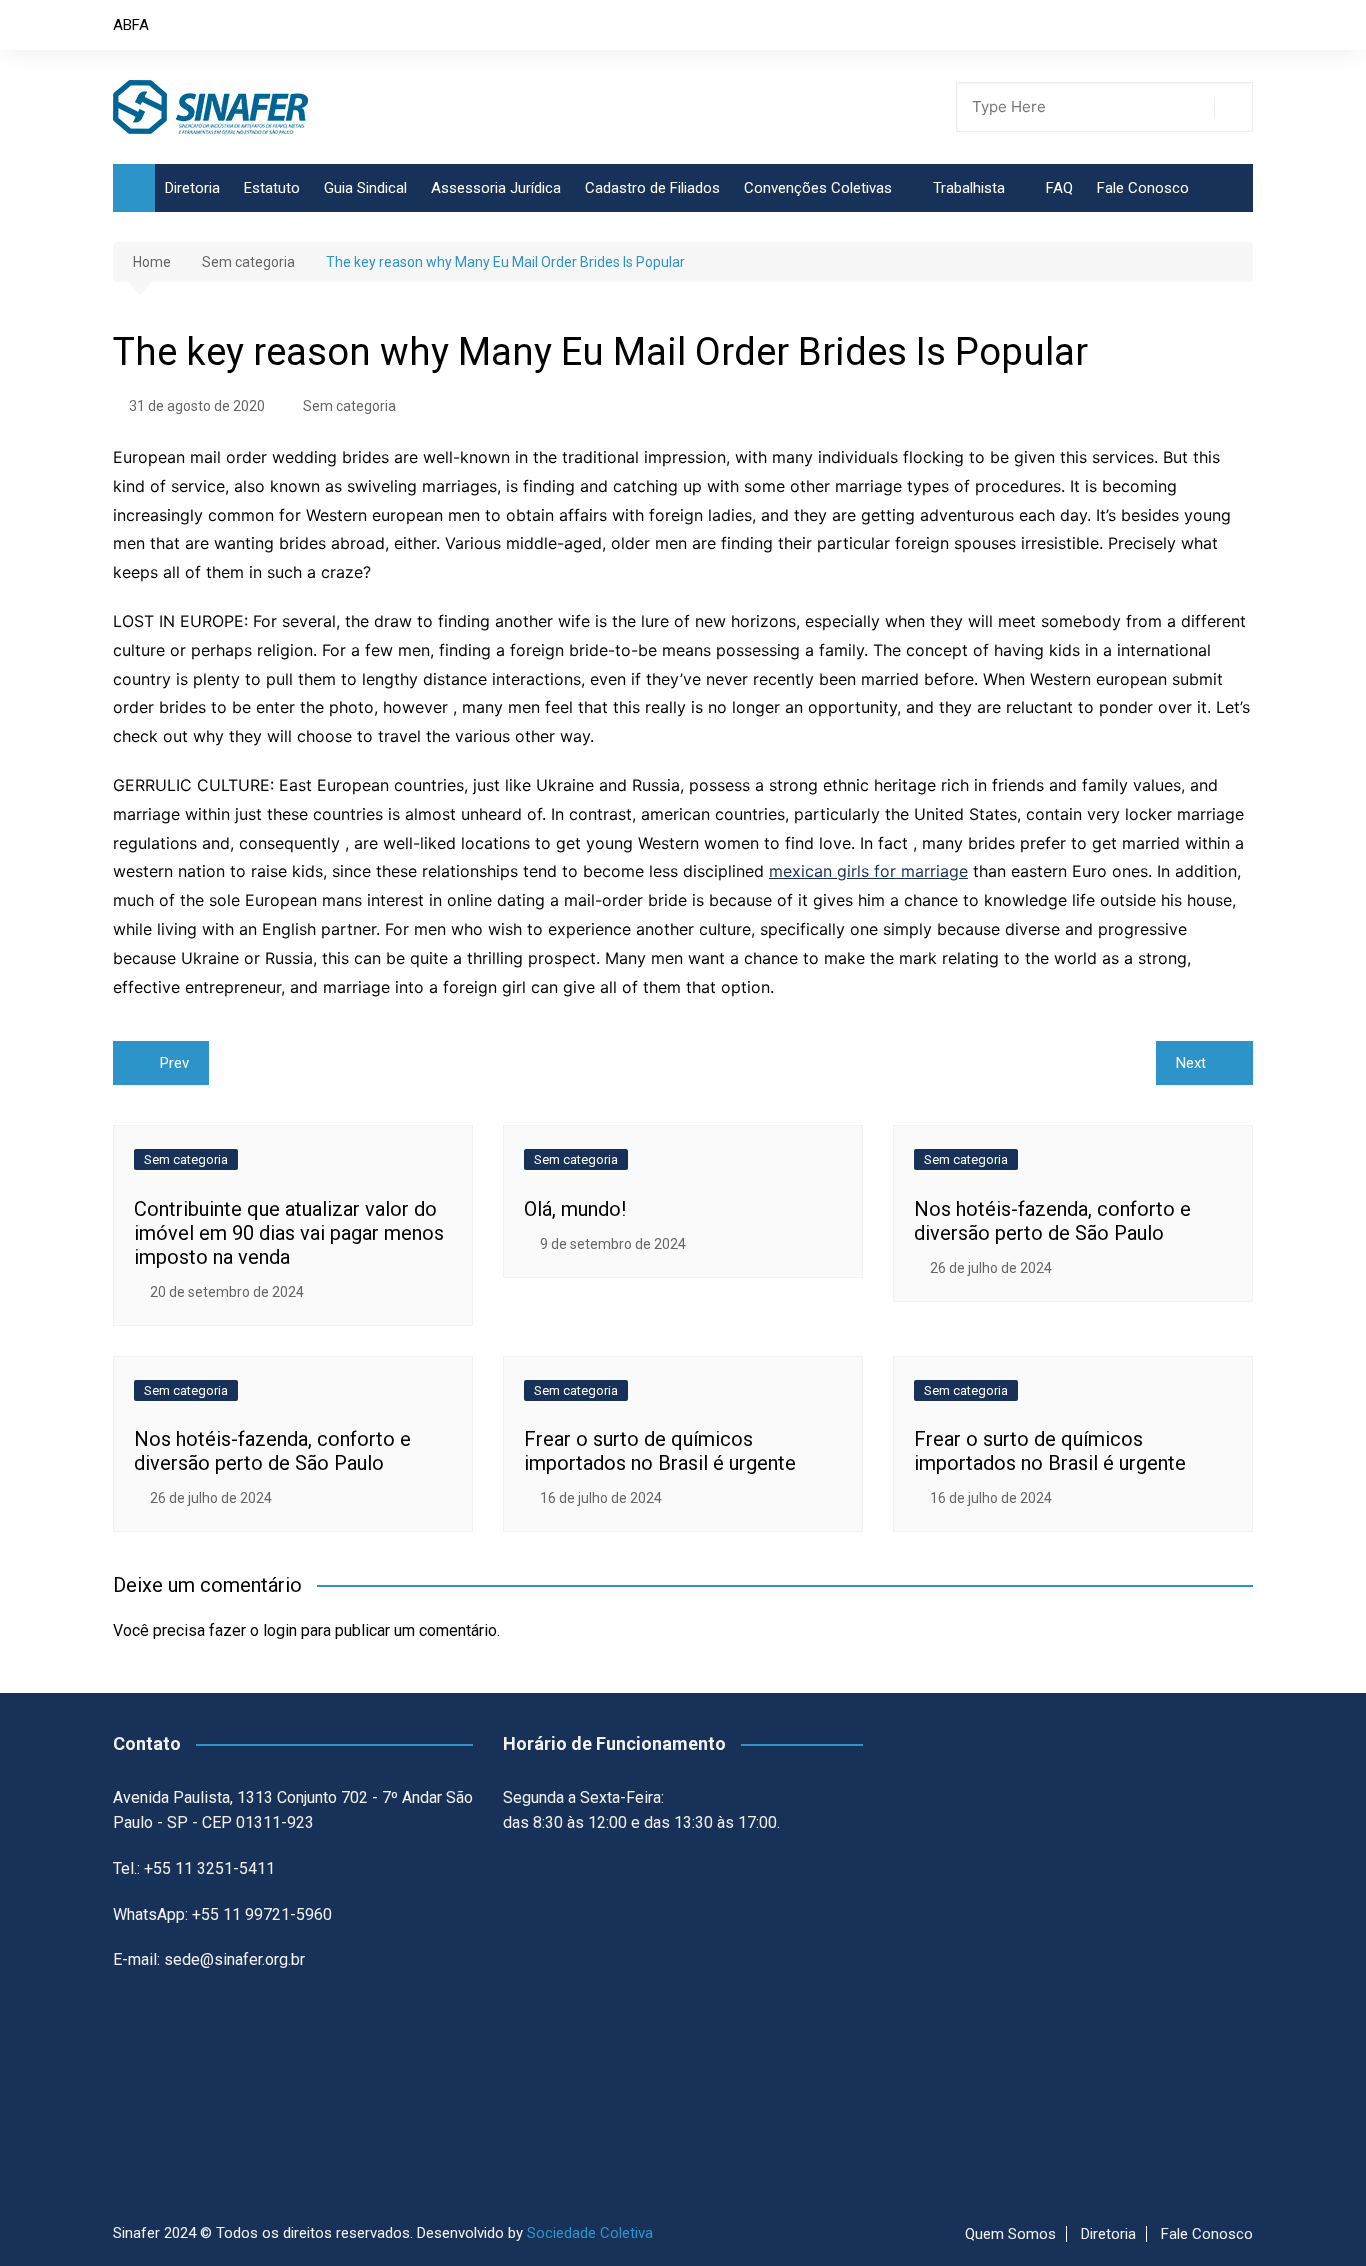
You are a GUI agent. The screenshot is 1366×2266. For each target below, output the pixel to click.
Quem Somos (1010, 2234)
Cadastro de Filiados (652, 188)
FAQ (1059, 188)
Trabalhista (969, 188)
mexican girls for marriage (868, 871)
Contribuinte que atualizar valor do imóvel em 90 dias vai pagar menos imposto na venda (289, 1233)
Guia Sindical (365, 188)
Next (1191, 1063)
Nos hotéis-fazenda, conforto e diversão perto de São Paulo (1052, 1221)
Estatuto (272, 188)
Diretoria (192, 188)
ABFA (131, 25)
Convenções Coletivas (818, 188)
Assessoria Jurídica (496, 188)
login (280, 1630)
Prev (174, 1063)
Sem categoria (349, 406)
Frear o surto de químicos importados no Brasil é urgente (660, 1451)
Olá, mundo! (575, 1209)
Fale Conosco (1143, 188)
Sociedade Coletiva (590, 2233)
